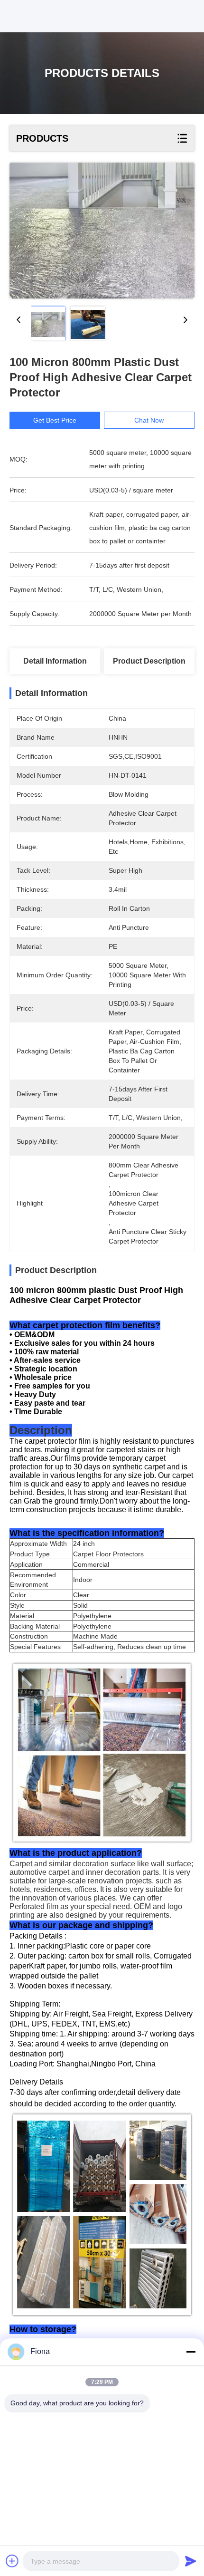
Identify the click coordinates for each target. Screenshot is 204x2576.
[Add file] (12, 2561)
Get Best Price (55, 420)
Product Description (149, 661)
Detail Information (55, 661)
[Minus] (191, 2352)
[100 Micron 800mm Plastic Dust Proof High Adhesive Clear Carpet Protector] (102, 231)
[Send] (191, 2561)
